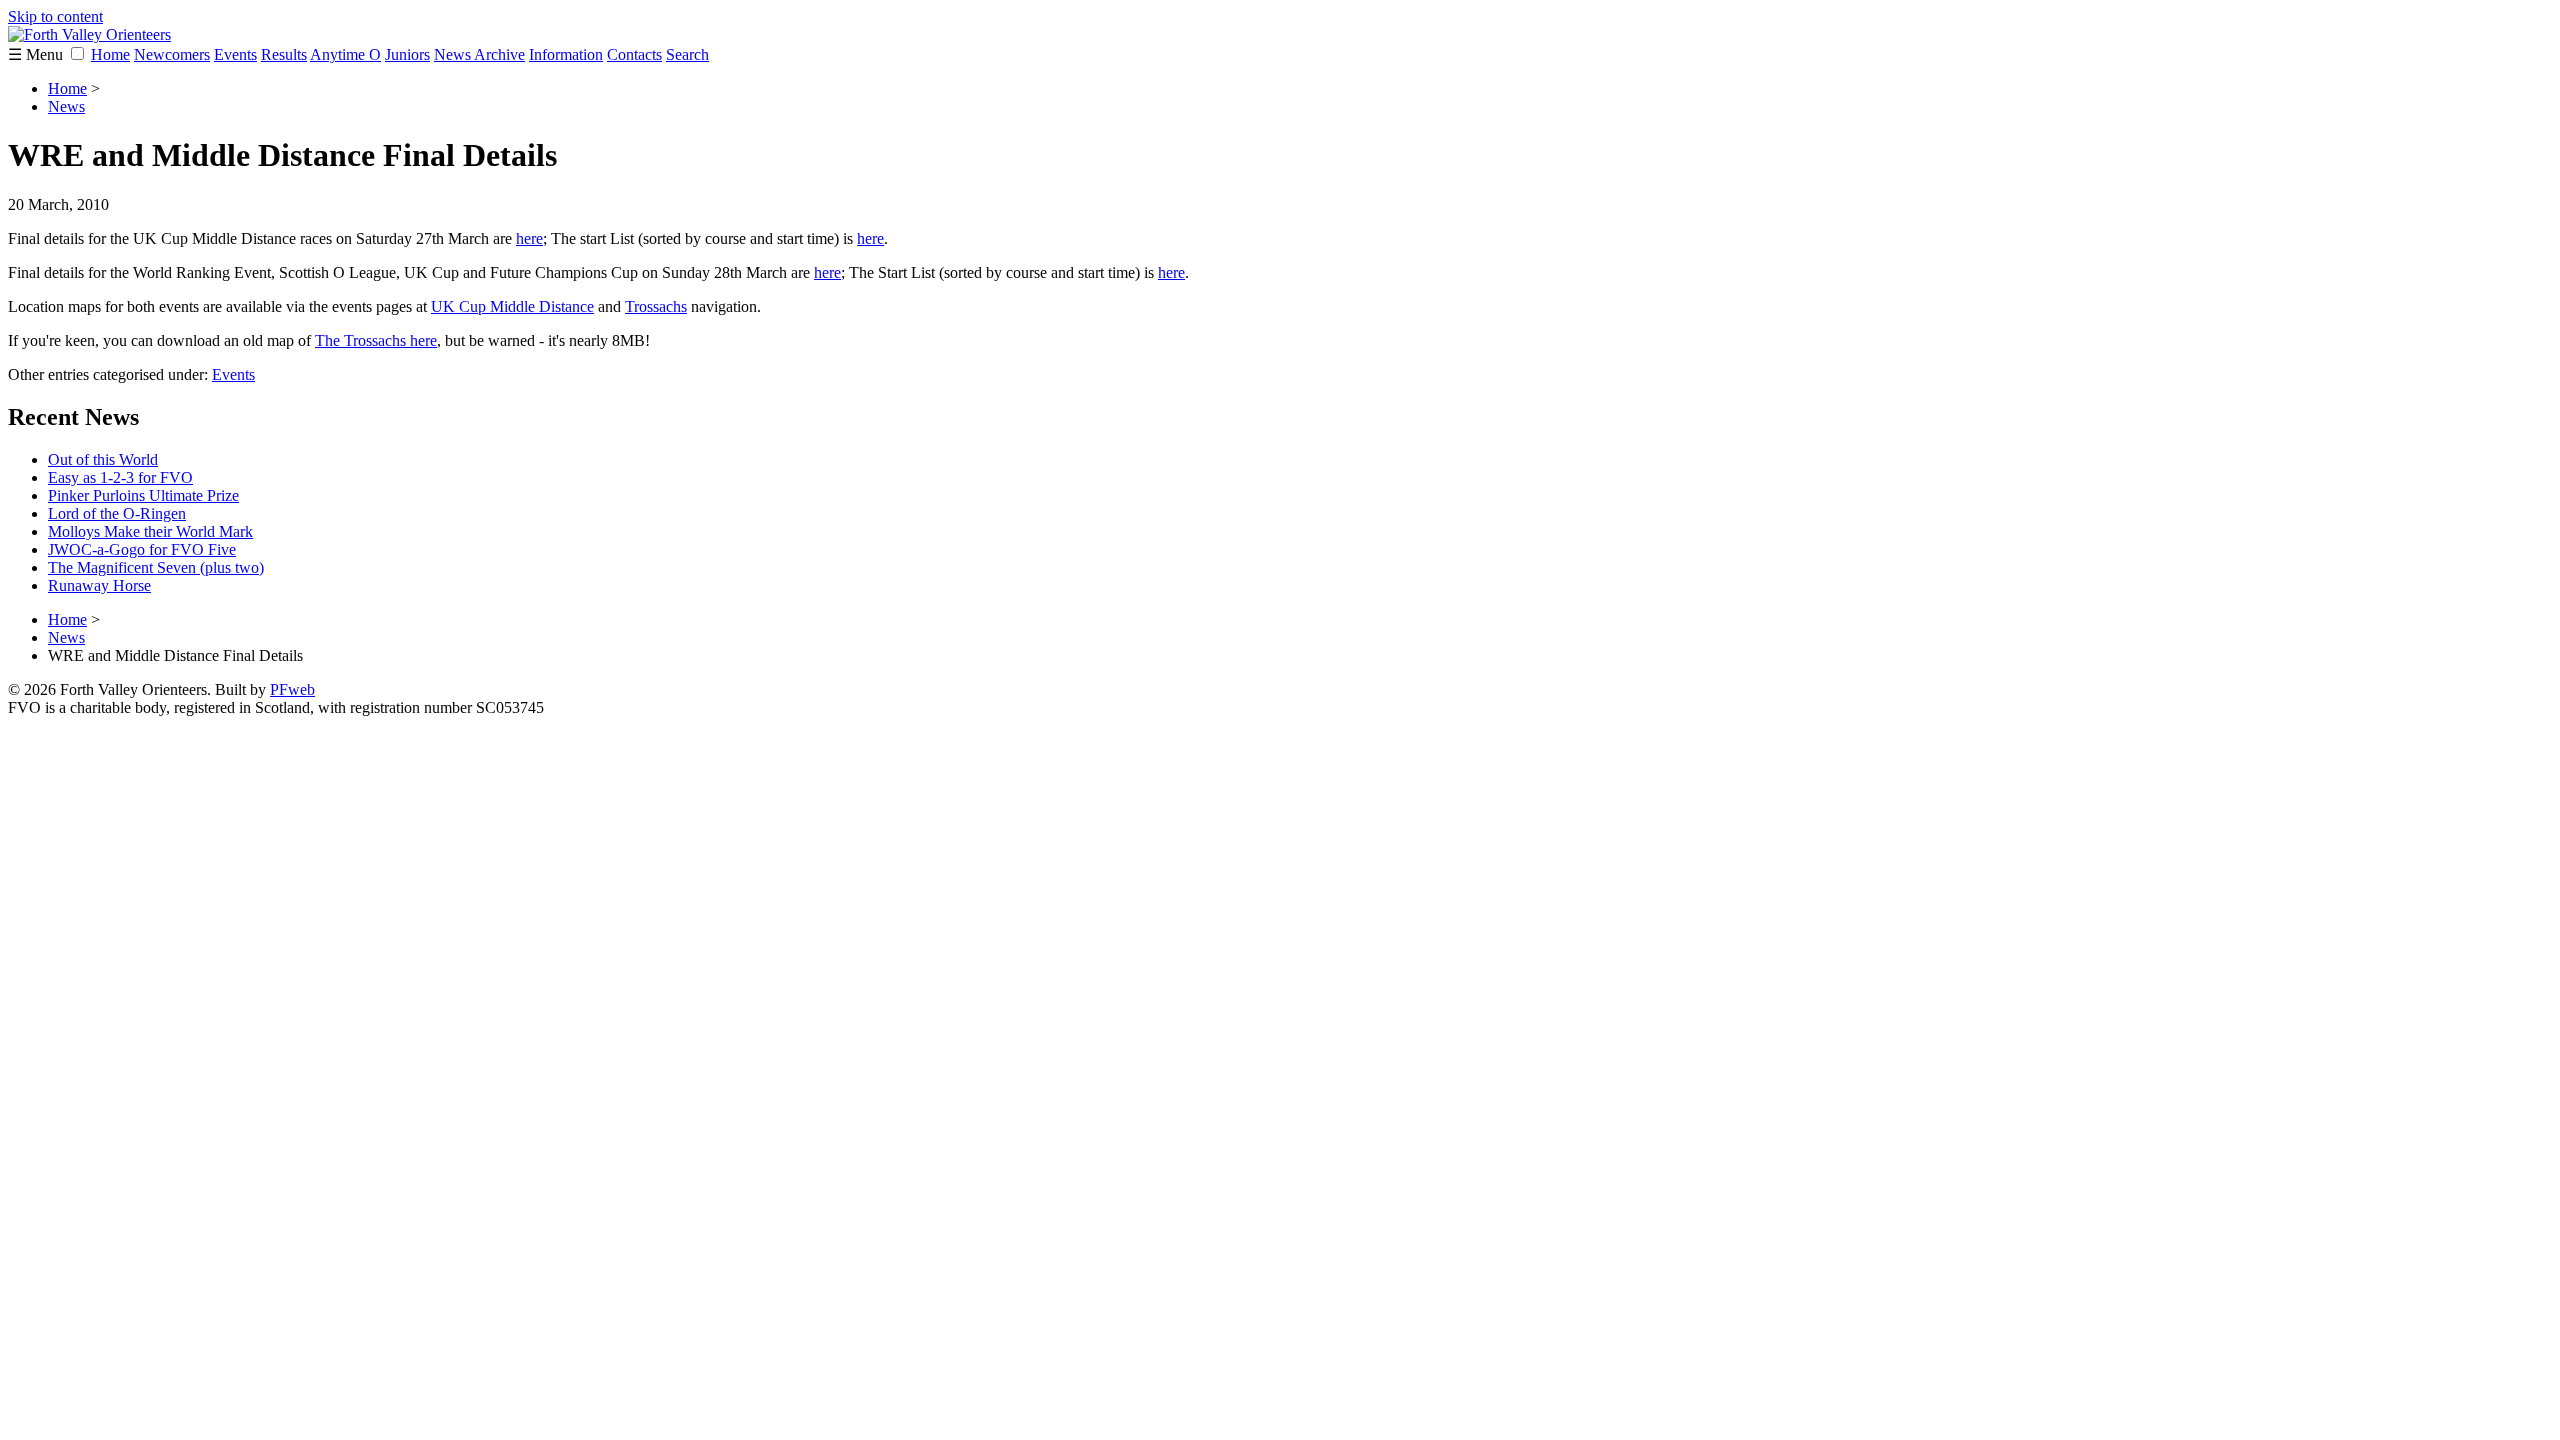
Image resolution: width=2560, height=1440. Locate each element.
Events (235, 54)
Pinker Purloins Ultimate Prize (143, 495)
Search (687, 54)
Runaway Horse (99, 585)
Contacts (634, 54)
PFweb (292, 689)
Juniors (407, 54)
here (529, 238)
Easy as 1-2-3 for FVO (120, 477)
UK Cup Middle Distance (512, 306)
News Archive (479, 54)
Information (566, 54)
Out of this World (103, 459)
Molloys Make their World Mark (150, 531)
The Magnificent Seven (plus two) (156, 567)
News (66, 106)
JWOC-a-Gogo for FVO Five (142, 549)
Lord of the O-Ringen (117, 513)
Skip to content (55, 16)
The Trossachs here (376, 340)
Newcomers (172, 54)
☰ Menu (37, 54)
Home (110, 54)
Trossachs (656, 306)
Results (284, 54)
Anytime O (345, 54)
